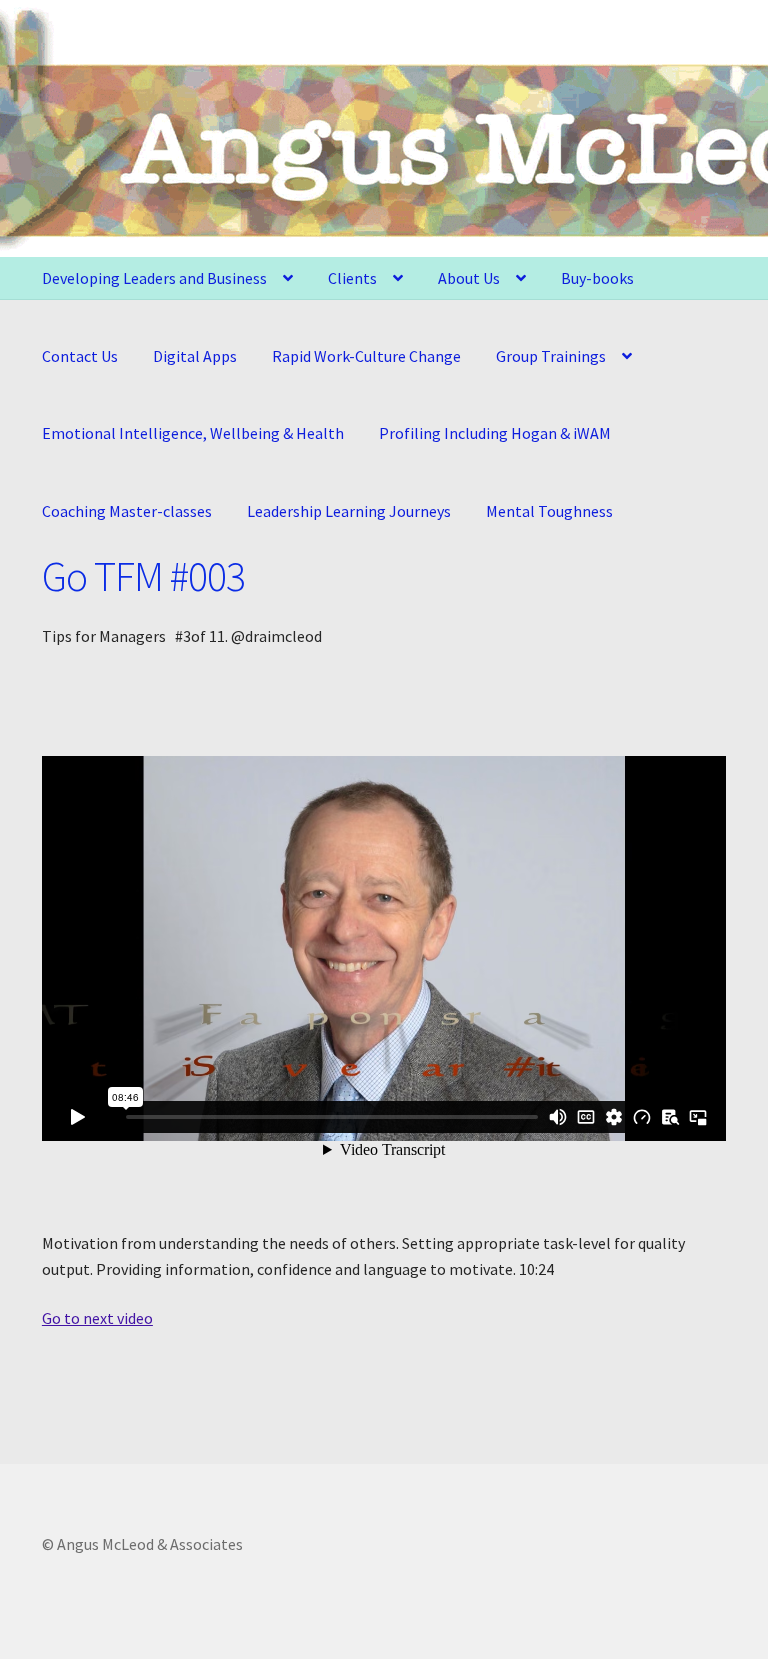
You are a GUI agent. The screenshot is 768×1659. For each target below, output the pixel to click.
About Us (469, 278)
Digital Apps (195, 356)
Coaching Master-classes (127, 511)
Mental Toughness (549, 511)
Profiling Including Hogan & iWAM (495, 433)
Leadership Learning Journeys (349, 511)
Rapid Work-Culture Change (366, 356)
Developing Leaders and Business (154, 278)
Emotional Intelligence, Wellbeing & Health (193, 433)
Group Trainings (551, 356)
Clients (352, 278)
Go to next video (97, 1318)
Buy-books (597, 278)
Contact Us (80, 356)
